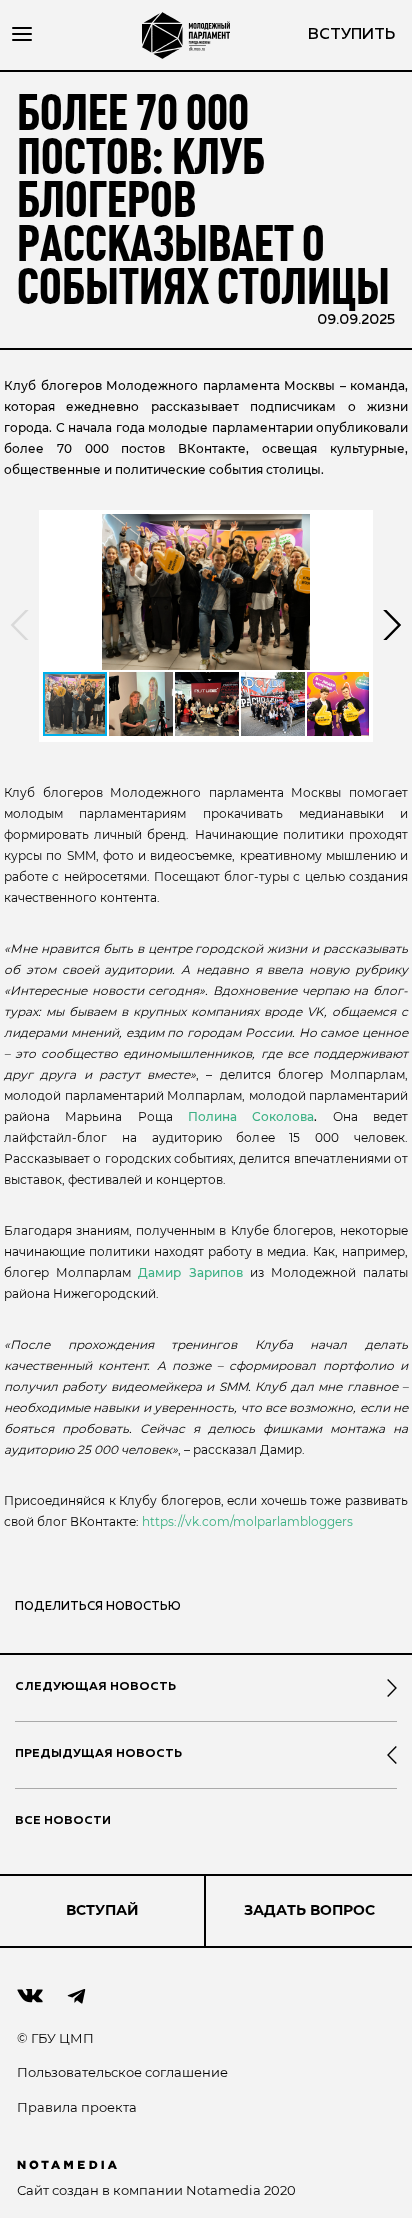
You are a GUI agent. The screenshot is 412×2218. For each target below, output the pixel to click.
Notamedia (223, 2190)
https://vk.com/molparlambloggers (247, 1521)
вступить (351, 35)
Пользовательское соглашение (122, 2072)
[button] (206, 592)
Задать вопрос (309, 1910)
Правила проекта (77, 2107)
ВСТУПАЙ (102, 1910)
